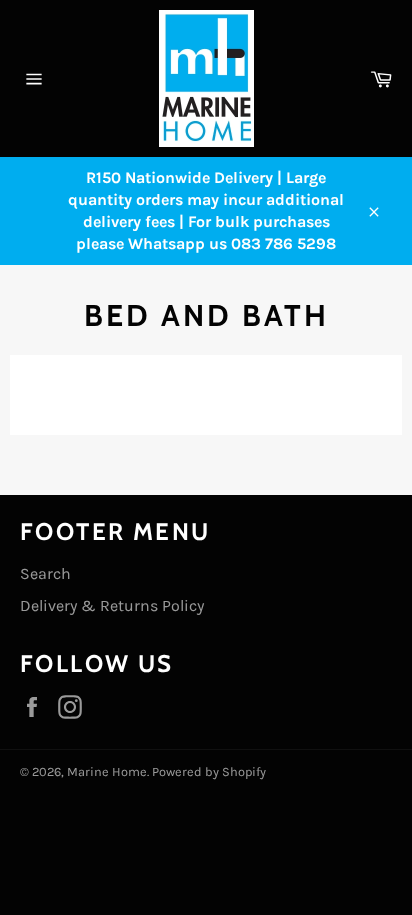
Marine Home (107, 771)
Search (45, 573)
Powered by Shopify (209, 771)
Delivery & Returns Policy (112, 605)
